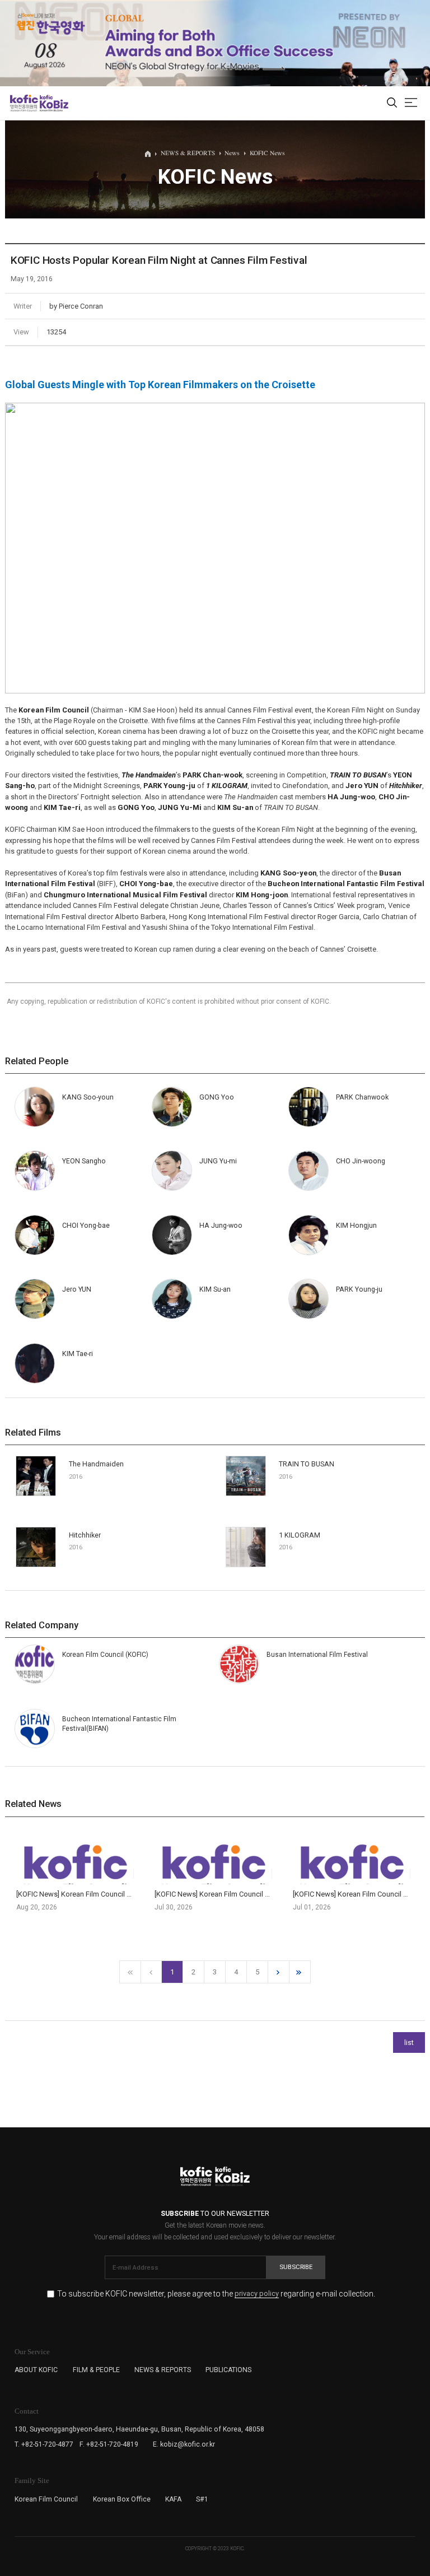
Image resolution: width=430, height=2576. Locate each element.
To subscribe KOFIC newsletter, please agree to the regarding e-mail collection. (216, 2294)
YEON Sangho (84, 1161)
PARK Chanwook (362, 1097)
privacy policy (257, 2294)
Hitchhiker (85, 1535)
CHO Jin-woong (361, 1161)
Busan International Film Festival (317, 1655)
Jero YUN (77, 1289)
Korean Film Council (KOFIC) (105, 1655)
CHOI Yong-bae (86, 1225)
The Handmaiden (96, 1464)
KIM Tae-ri (78, 1354)
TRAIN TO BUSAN (307, 1464)
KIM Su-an (215, 1289)
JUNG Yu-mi (218, 1161)
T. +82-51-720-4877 (44, 2444)
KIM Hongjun (356, 1225)
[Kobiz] (53, 103)
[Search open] (392, 103)
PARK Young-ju (359, 1289)
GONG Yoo (217, 1097)
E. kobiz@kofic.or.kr (184, 2444)
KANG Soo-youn (88, 1097)
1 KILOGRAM (300, 1535)
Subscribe (296, 2267)
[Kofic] (24, 103)
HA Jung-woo (221, 1225)
